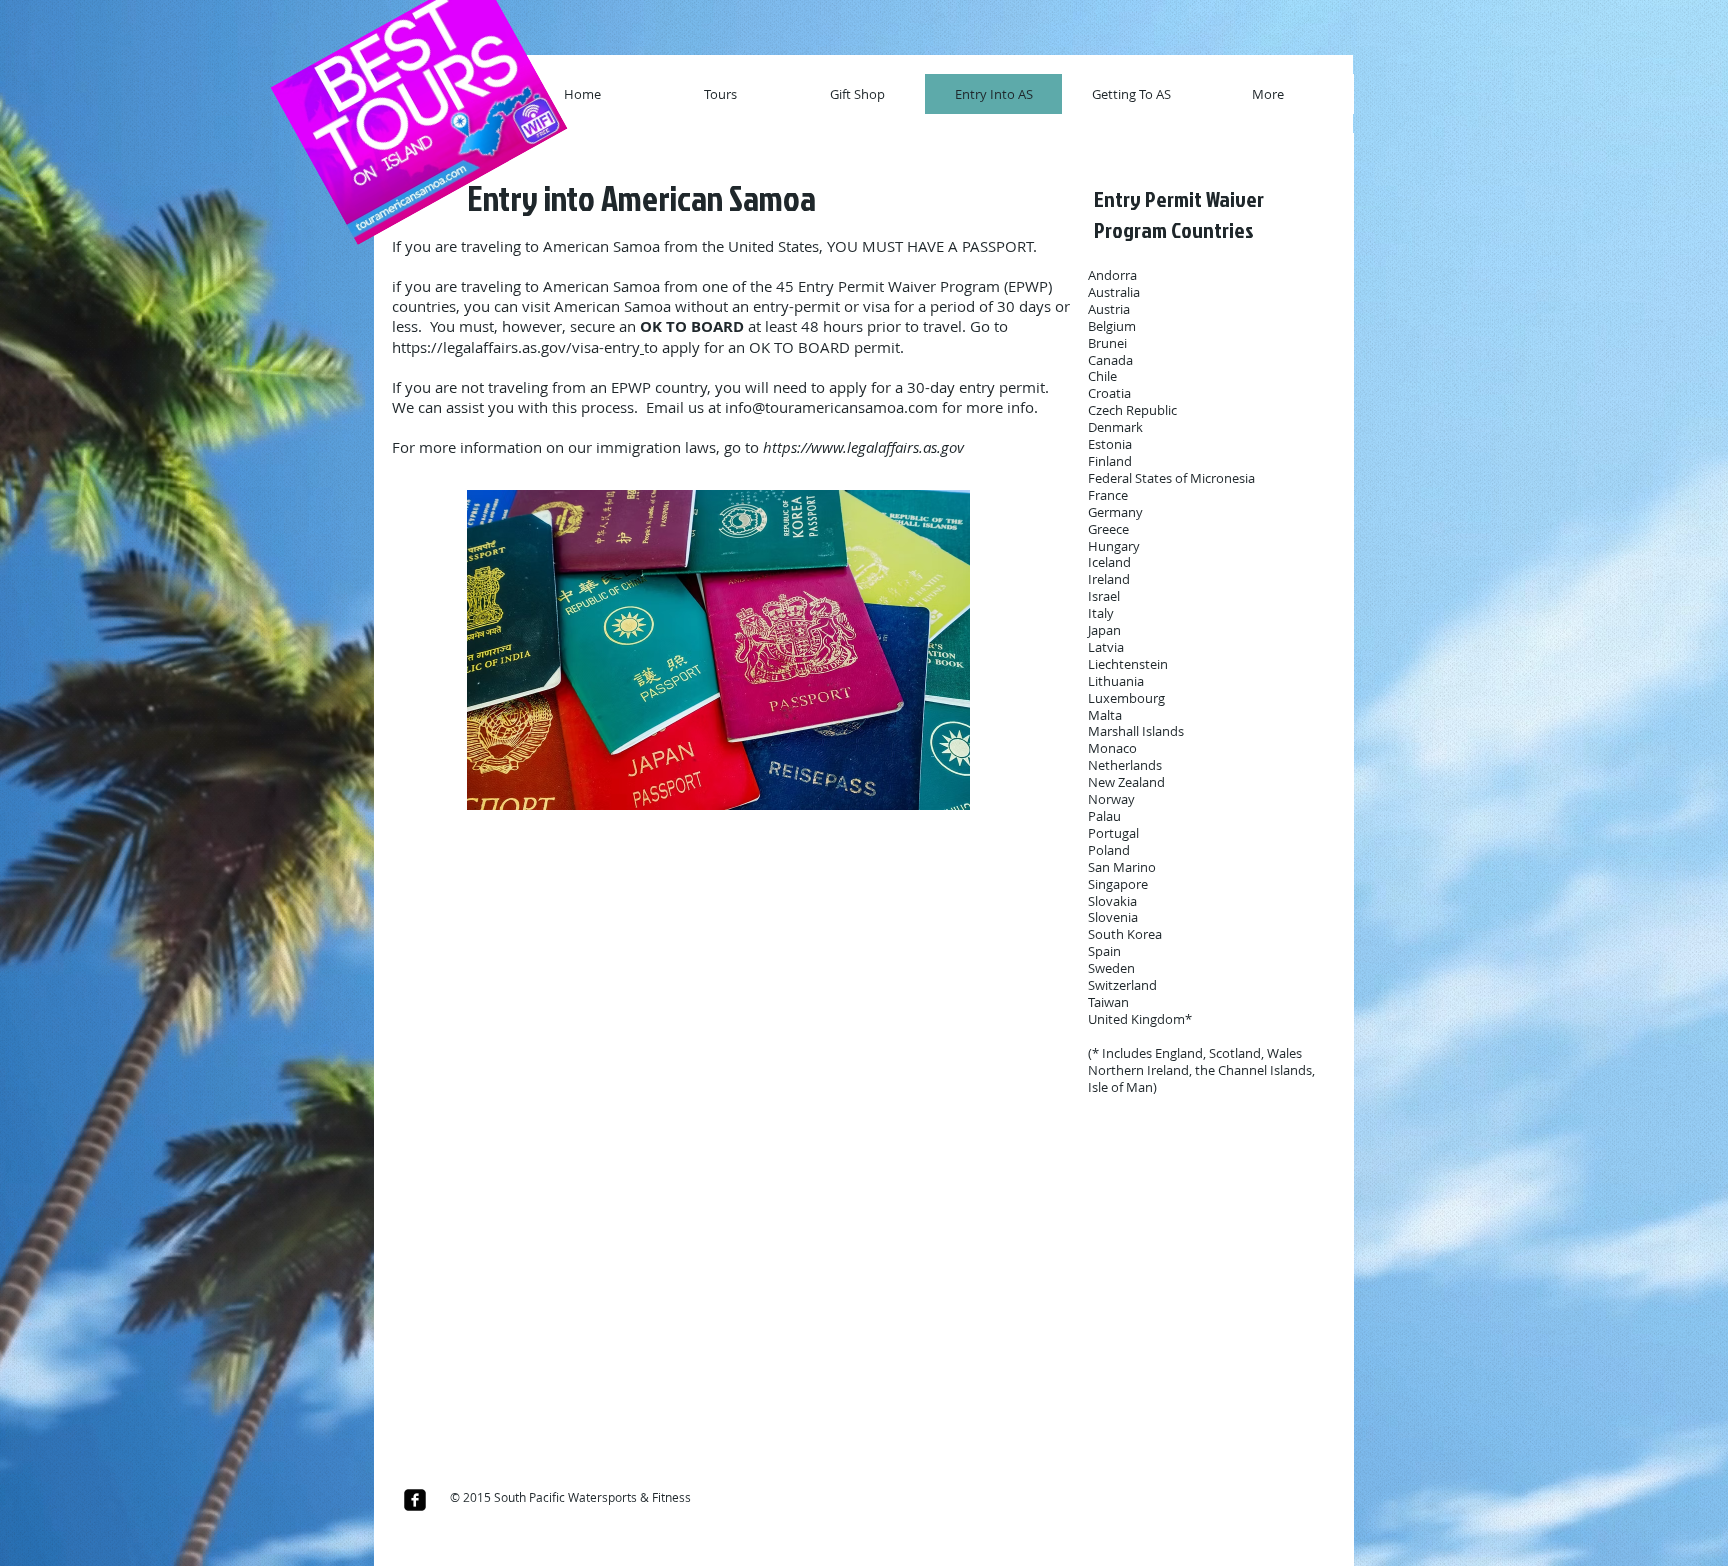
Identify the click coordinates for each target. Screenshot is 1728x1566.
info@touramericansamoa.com (831, 407)
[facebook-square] (415, 1500)
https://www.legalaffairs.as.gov (863, 447)
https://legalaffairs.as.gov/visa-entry (516, 347)
